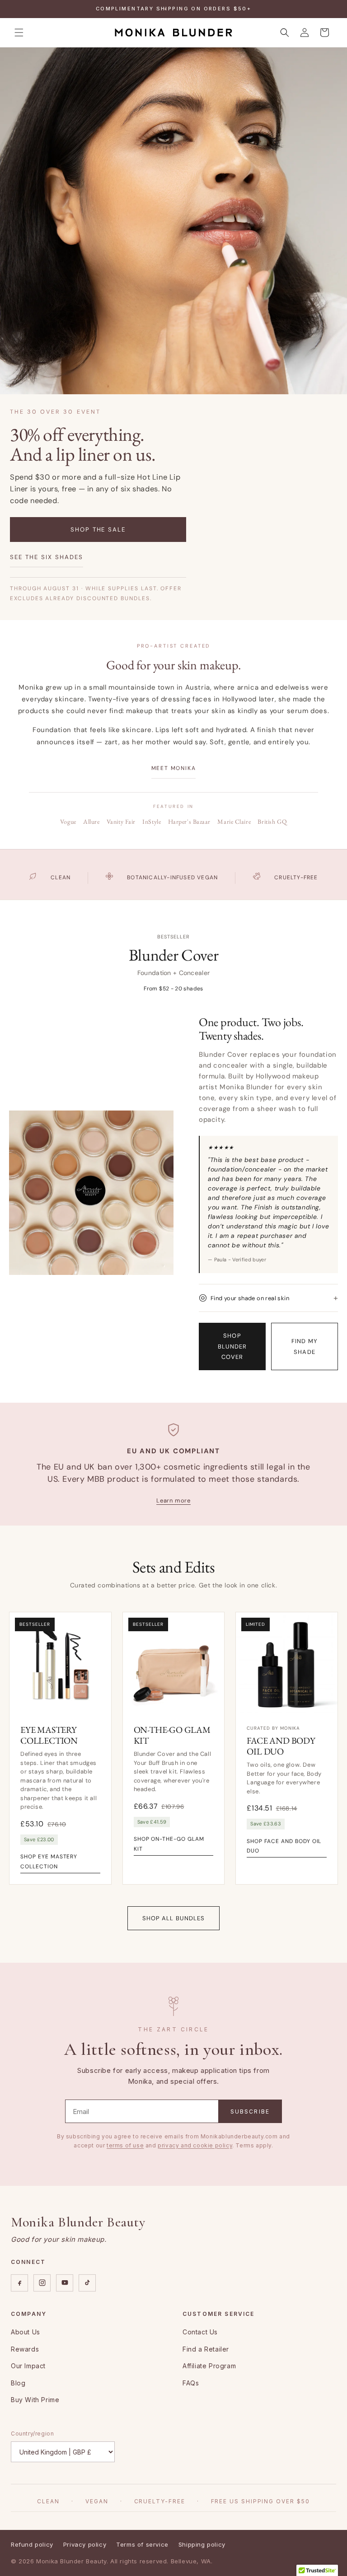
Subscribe (250, 2112)
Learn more (173, 1500)
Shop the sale (98, 530)
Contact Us (200, 2332)
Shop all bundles (173, 1918)
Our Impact (28, 2366)
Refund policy (32, 2544)
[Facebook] (19, 2283)
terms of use (125, 2145)
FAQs (191, 2383)
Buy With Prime (35, 2400)
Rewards (25, 2349)
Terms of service (142, 2544)
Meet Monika (174, 768)
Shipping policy (202, 2544)
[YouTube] (65, 2283)
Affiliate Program (209, 2366)
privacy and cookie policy (195, 2145)
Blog (18, 2383)
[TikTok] (87, 2283)
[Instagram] (42, 2283)
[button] (19, 33)
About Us (26, 2332)
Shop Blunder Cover (232, 1346)
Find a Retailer (206, 2349)
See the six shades (47, 557)
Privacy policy (85, 2544)
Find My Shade (304, 1346)
